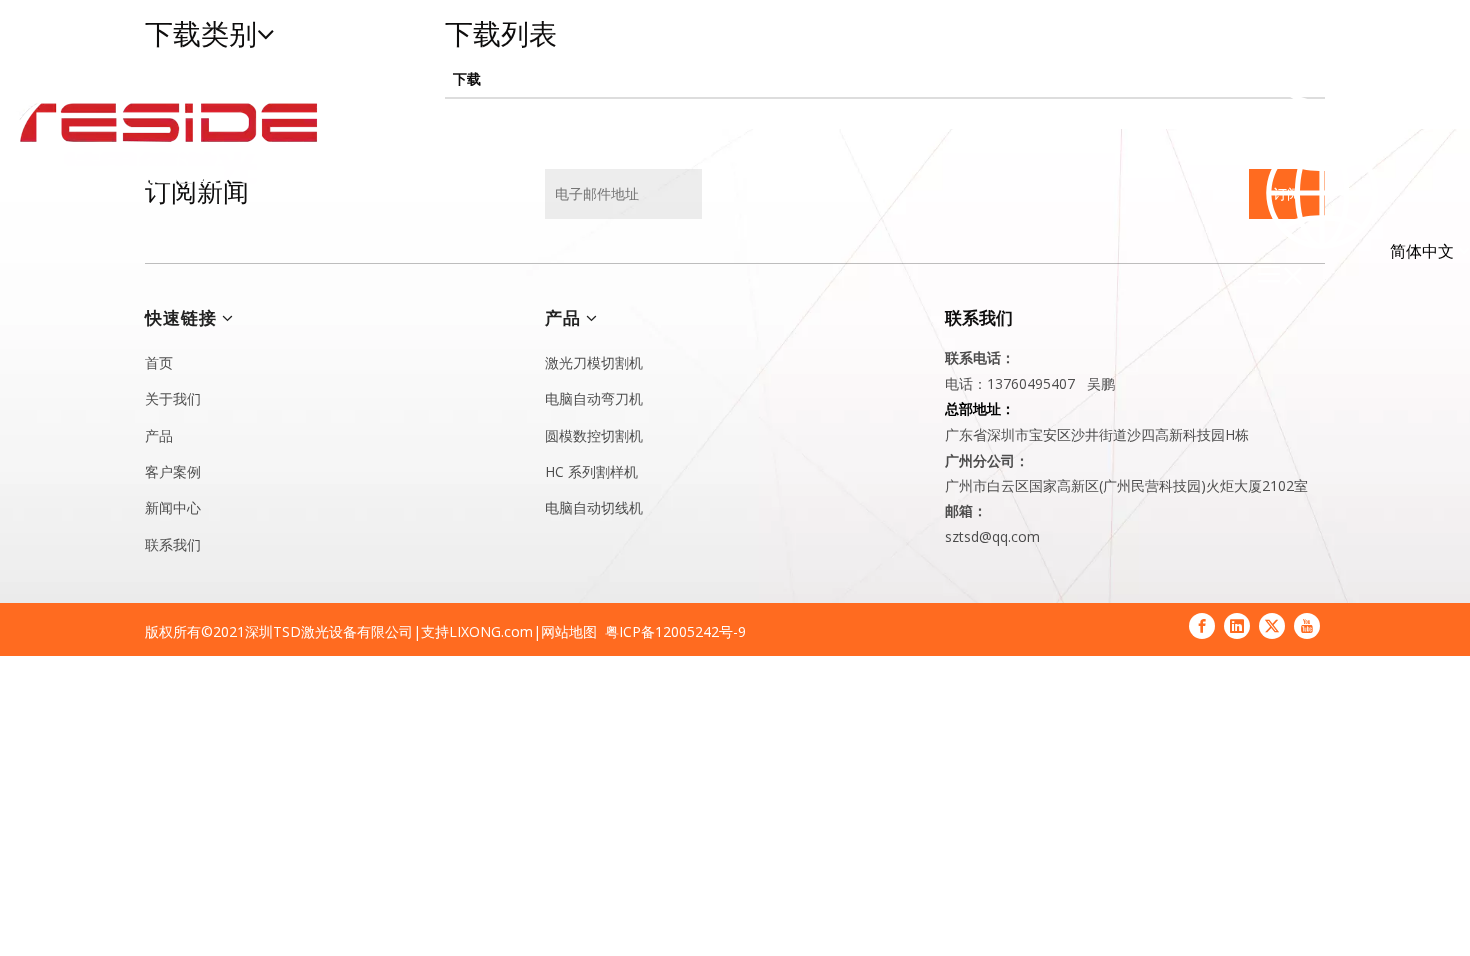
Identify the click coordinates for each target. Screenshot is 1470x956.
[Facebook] (1202, 626)
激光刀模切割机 (594, 362)
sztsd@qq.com (992, 536)
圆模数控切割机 (594, 435)
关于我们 (173, 398)
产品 (159, 435)
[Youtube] (1307, 626)
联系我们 (173, 544)
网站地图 (569, 631)
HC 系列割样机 (591, 471)
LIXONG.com (491, 631)
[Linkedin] (1237, 626)
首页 (159, 362)
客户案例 (173, 471)
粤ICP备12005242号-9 (675, 631)
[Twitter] (1272, 626)
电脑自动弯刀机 (594, 398)
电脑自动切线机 (594, 507)
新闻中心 (173, 507)
